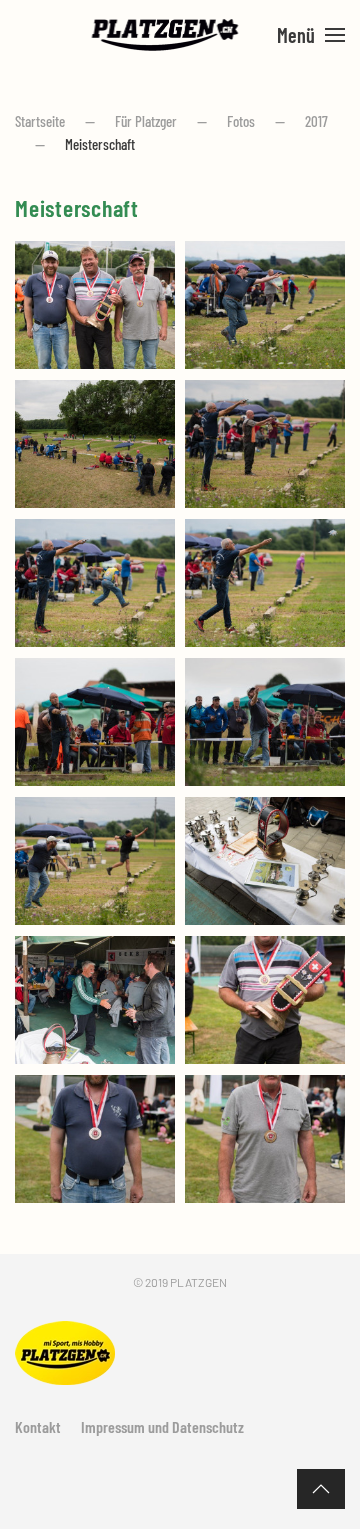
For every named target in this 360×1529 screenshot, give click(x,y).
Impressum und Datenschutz (162, 1426)
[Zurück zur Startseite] (165, 35)
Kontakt (38, 1426)
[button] (311, 35)
